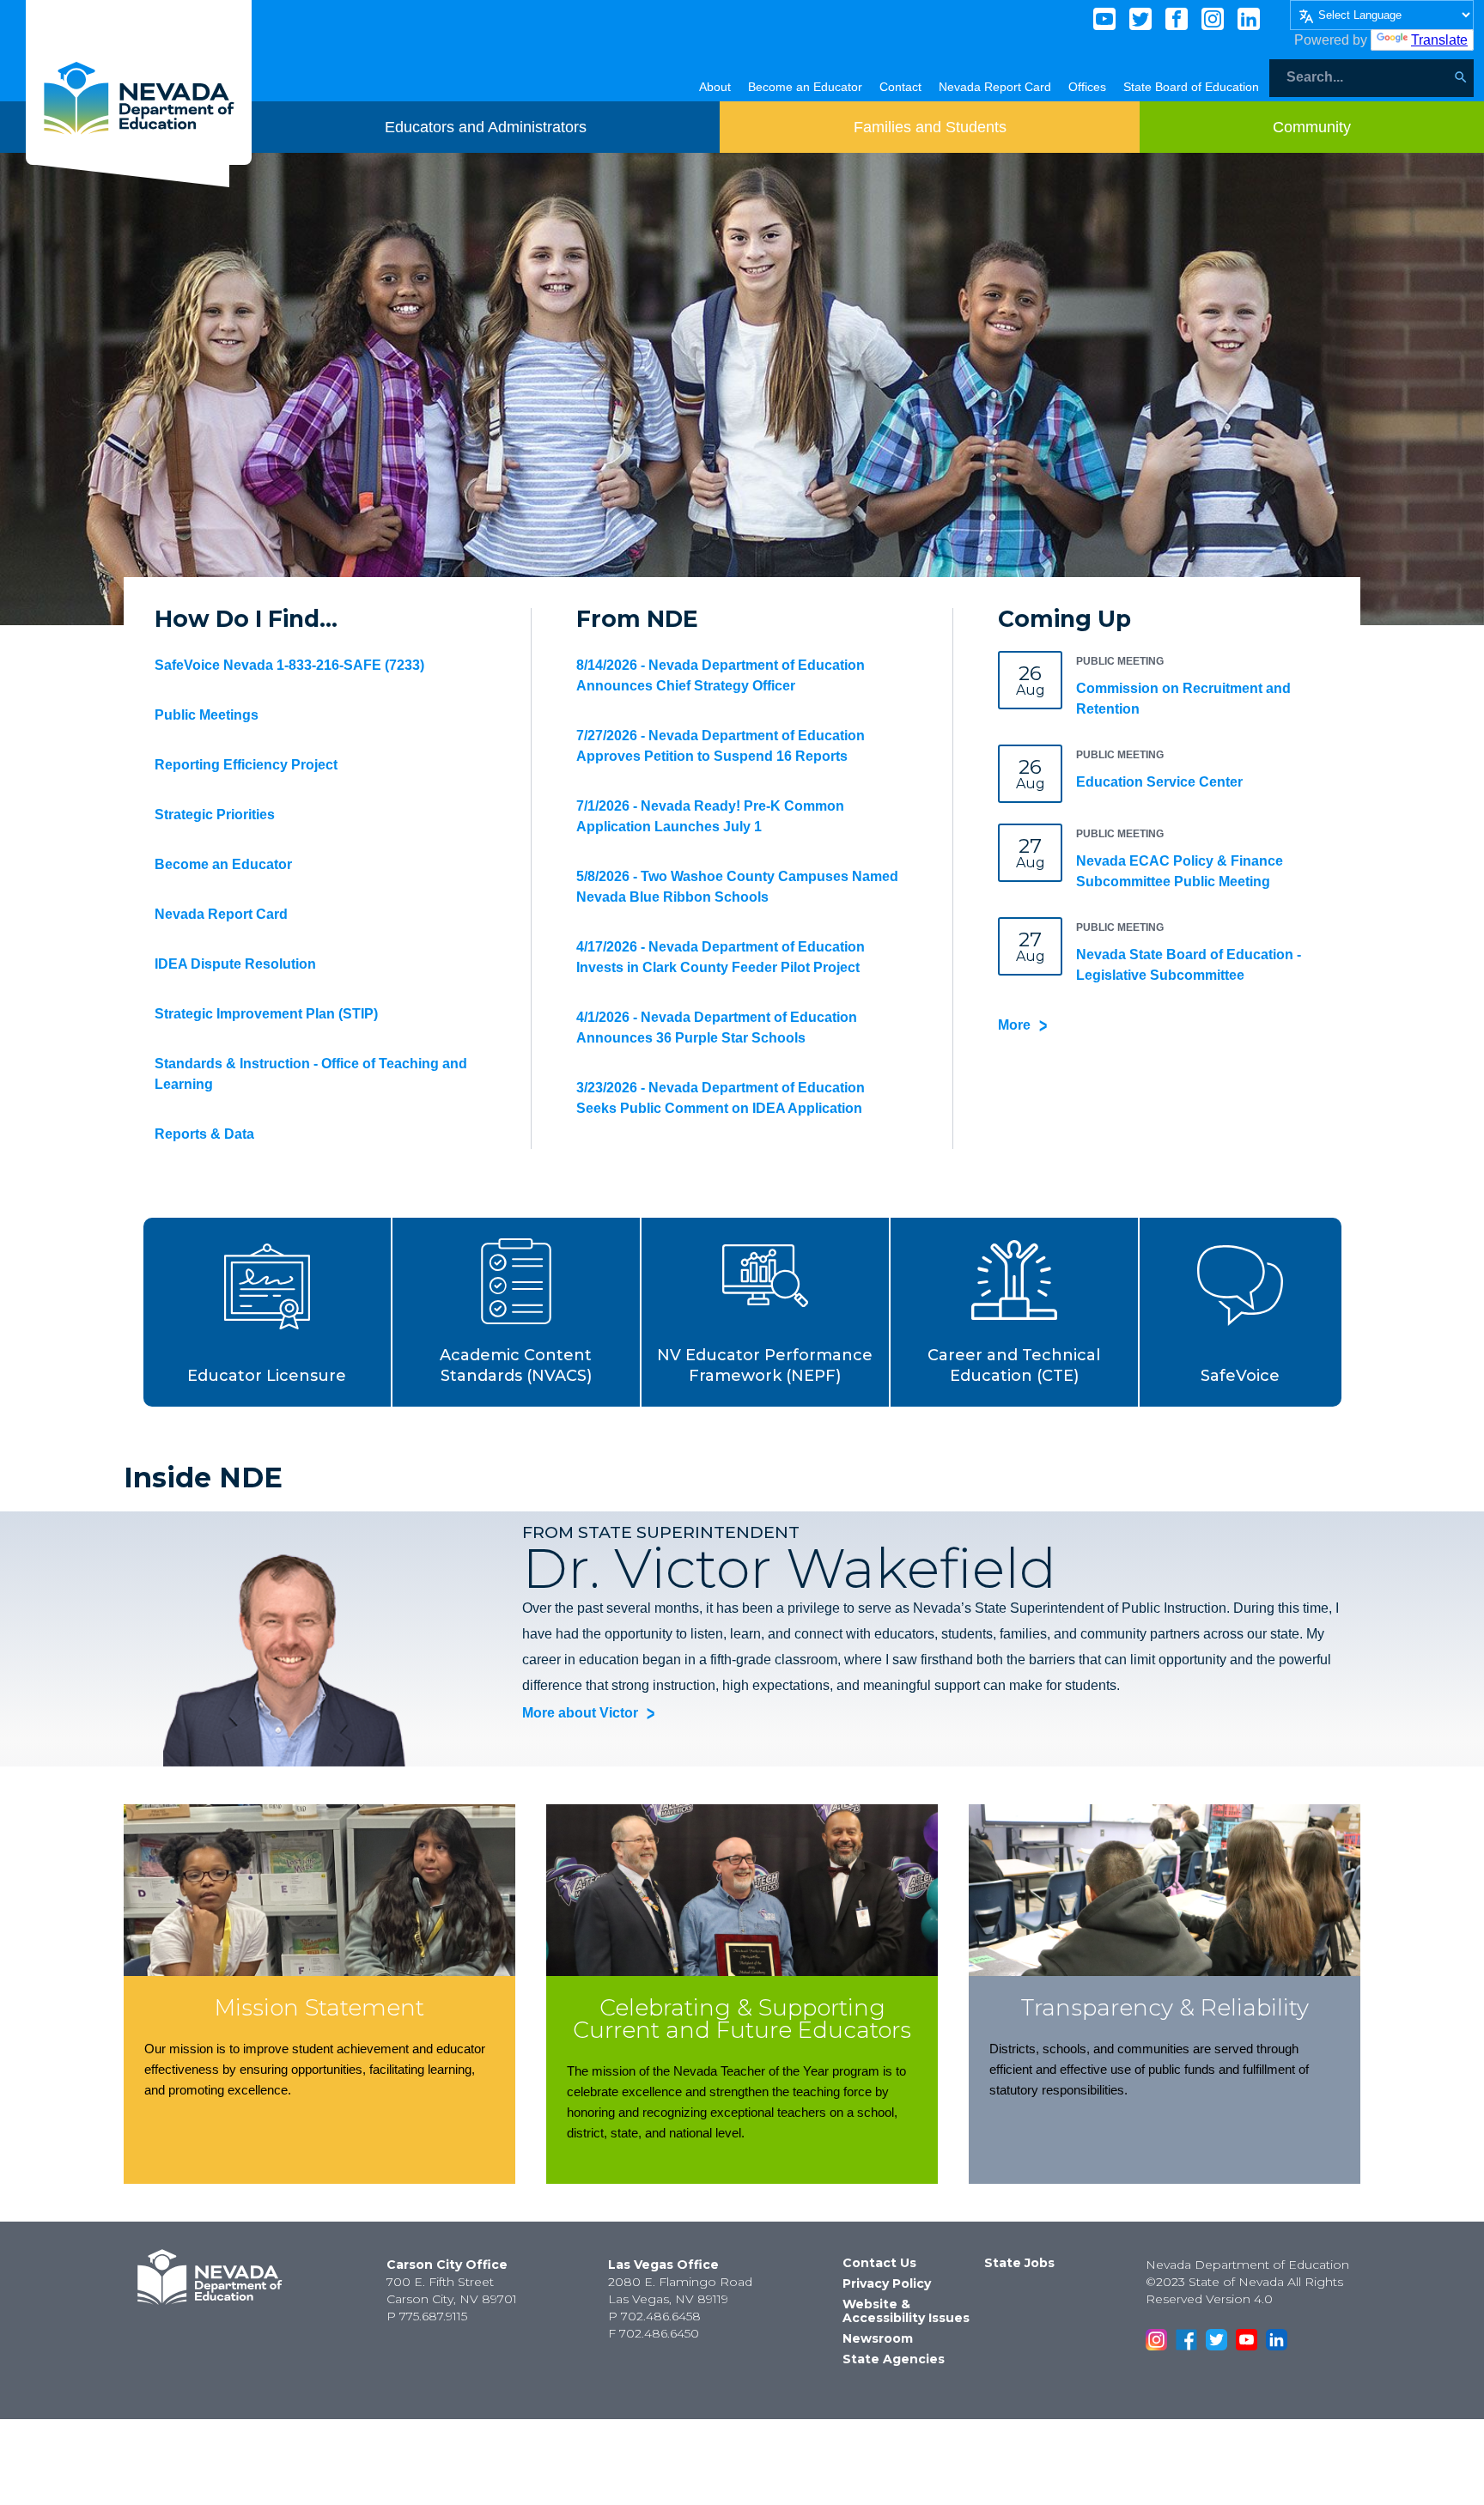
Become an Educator (805, 87)
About (715, 87)
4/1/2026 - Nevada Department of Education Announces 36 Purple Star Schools (717, 1028)
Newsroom (878, 2338)
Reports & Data (204, 1134)
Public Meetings (207, 715)
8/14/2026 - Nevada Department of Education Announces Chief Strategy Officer (721, 675)
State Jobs (1019, 2263)
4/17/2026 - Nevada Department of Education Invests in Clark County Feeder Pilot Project (721, 957)
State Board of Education (1191, 87)
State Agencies (894, 2359)
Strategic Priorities (215, 815)
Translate (1439, 40)
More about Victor (580, 1713)
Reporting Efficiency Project (246, 765)
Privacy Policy (887, 2283)
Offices (1087, 87)
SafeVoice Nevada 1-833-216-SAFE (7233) (289, 665)
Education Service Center (1159, 782)
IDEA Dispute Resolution (235, 964)
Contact (900, 87)
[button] (268, 1312)
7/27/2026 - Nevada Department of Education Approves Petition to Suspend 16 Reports (721, 746)
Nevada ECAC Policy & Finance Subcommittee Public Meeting (1180, 871)
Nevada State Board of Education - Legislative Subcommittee (1189, 965)
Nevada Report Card (995, 87)
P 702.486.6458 (654, 2316)
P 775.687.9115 (427, 2316)
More (1014, 1025)
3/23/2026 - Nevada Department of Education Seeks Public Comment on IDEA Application (721, 1098)
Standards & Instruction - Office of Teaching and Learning (311, 1074)
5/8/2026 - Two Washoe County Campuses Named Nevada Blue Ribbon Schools (737, 887)
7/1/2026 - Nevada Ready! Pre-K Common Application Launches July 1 (710, 816)
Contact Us (879, 2263)
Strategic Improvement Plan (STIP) (266, 1014)
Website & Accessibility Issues (906, 2311)
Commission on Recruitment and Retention (1183, 699)
